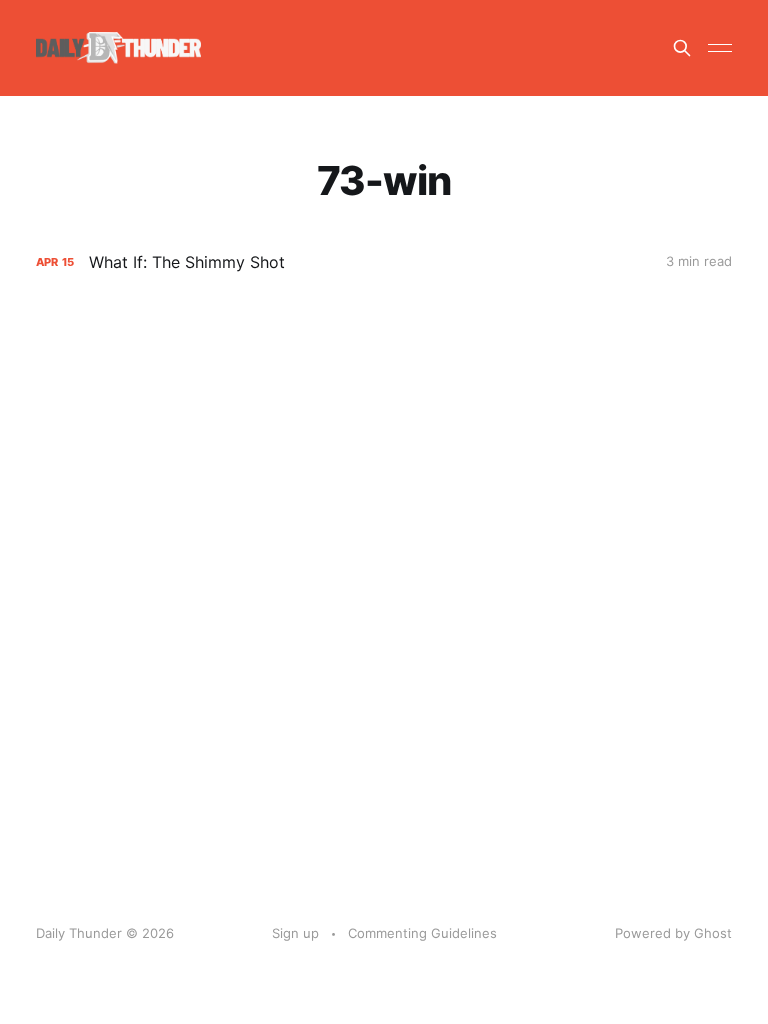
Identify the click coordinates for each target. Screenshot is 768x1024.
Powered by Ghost (673, 933)
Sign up (295, 933)
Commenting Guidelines (422, 933)
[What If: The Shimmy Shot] (384, 262)
